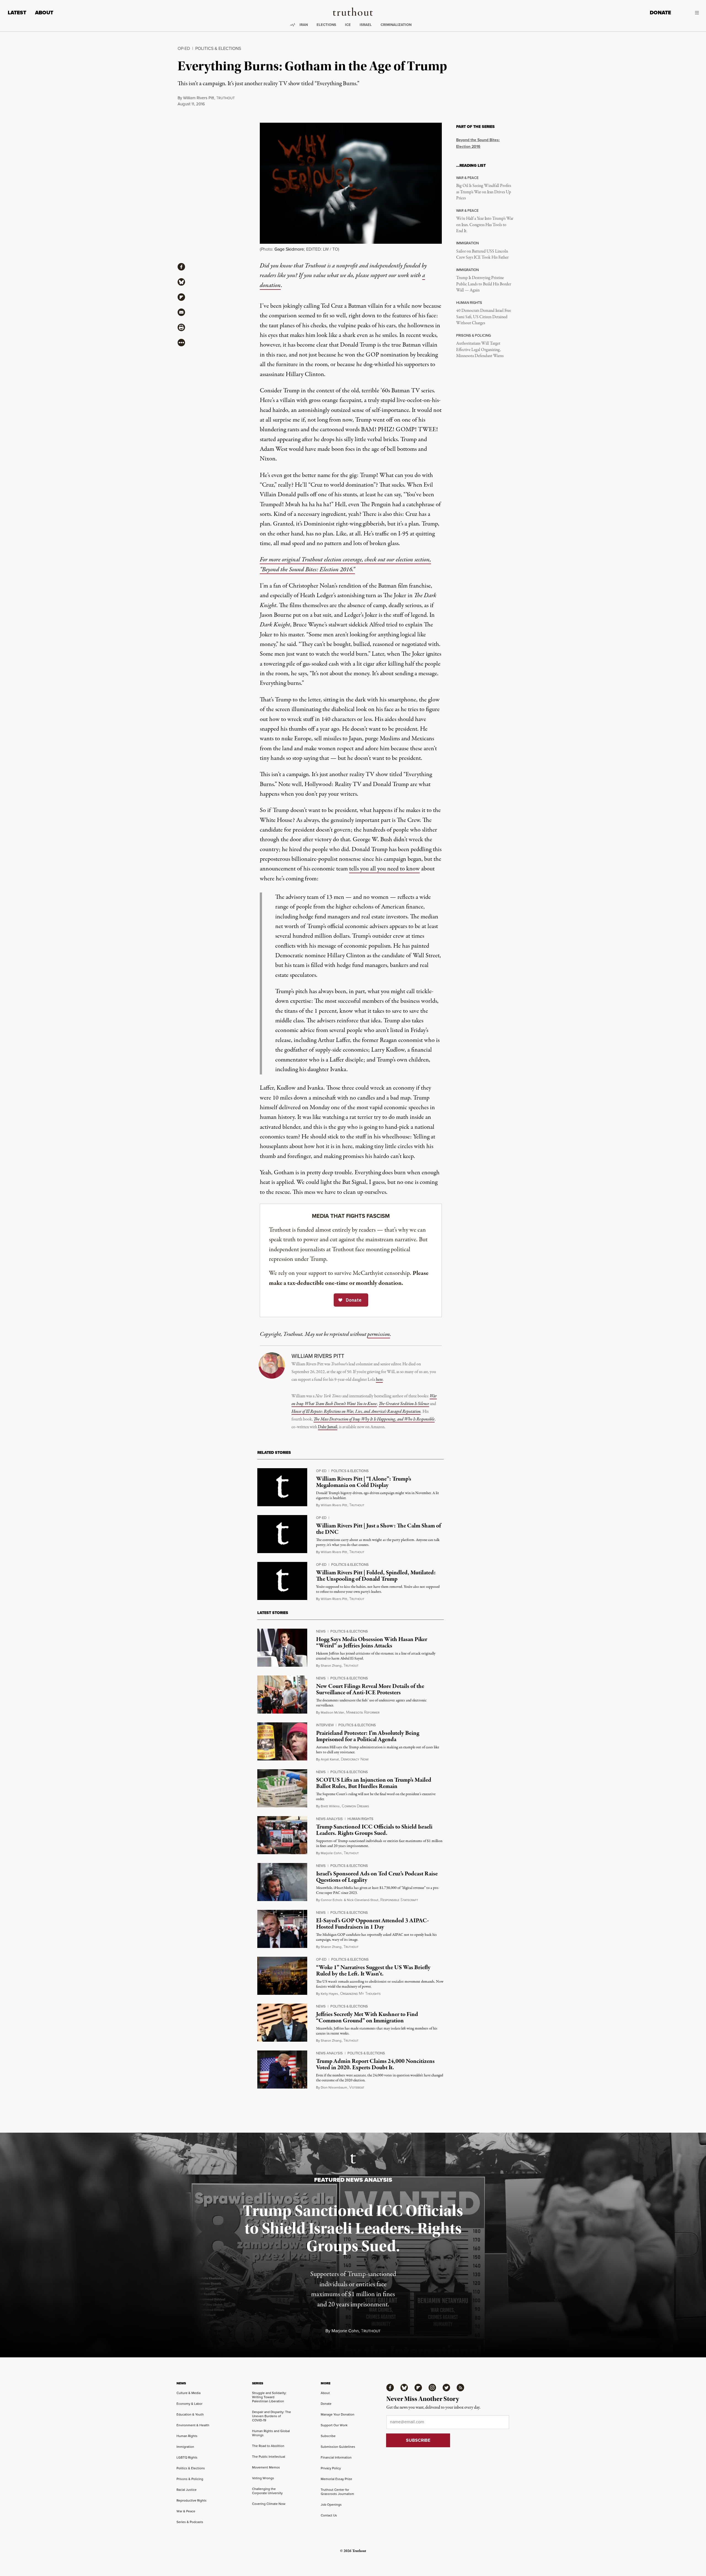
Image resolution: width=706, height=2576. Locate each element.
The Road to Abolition (268, 2446)
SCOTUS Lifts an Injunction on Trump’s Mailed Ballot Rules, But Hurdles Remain (374, 1783)
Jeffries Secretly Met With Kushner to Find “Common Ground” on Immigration (367, 2018)
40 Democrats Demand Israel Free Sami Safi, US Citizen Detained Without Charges (484, 317)
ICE (348, 25)
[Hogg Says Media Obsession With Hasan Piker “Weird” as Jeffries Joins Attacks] (282, 1648)
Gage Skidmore (289, 249)
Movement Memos (266, 2467)
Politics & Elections (218, 48)
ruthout (225, 98)
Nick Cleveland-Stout (363, 1900)
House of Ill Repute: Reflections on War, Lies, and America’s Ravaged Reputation (356, 1412)
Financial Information (336, 2457)
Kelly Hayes (329, 1994)
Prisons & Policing (190, 2479)
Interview (325, 1725)
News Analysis (329, 1819)
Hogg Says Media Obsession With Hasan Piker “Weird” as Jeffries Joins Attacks (372, 1643)
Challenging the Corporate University (267, 2491)
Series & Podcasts (190, 2522)
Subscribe (328, 2436)
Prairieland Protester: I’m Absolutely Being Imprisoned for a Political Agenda (368, 1736)
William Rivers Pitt (199, 98)
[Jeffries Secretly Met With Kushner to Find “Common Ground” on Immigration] (282, 2023)
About (44, 13)
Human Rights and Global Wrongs (271, 2433)
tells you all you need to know (384, 869)
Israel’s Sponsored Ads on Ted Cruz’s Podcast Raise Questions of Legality (377, 1877)
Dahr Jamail (328, 1427)
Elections (326, 25)
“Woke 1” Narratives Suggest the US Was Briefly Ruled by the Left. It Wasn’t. (373, 1971)
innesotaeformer (363, 1712)
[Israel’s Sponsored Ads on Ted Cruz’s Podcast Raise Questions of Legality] (282, 1882)
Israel (366, 25)
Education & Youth (190, 2414)
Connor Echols (332, 1900)
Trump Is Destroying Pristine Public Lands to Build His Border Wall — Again (484, 284)
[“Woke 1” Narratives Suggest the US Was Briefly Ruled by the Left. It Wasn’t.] (282, 1976)
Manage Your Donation (338, 2414)
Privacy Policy (331, 2468)
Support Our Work (334, 2425)
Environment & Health (193, 2425)
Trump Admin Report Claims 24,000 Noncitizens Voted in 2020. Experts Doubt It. (375, 2064)
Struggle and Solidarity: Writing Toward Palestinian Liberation (269, 2397)
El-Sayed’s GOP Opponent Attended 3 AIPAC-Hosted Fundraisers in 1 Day (372, 1924)
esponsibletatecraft (399, 1900)
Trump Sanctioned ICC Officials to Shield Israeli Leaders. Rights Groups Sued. (374, 1830)
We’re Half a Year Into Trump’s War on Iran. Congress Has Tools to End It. (485, 225)
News (321, 1631)
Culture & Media (188, 2393)
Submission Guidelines (338, 2447)
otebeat (357, 2087)
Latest (17, 13)
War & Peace (186, 2511)
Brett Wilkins (330, 1806)
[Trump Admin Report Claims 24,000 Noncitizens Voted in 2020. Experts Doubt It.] (282, 2070)
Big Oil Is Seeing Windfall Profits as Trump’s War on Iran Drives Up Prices (484, 192)
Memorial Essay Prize (336, 2479)
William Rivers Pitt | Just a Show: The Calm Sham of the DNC (379, 1529)
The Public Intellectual (269, 2456)
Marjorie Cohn (331, 1853)
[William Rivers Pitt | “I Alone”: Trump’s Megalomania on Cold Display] (282, 1487)
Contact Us (329, 2515)
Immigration (185, 2447)
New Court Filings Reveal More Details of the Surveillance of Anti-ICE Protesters (370, 1689)
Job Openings (331, 2504)
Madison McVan (332, 1712)
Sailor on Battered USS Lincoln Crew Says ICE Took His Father (482, 254)
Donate (660, 13)
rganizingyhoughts (360, 1994)
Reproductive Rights (192, 2500)
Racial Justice (187, 2490)
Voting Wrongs (263, 2478)
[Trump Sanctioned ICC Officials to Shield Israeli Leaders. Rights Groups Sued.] (282, 1835)
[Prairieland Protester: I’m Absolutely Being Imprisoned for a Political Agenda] (282, 1741)
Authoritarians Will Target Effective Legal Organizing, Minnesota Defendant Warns (480, 350)
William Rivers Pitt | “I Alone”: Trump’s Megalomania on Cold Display (364, 1482)
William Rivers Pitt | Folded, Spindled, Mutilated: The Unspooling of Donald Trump (376, 1576)
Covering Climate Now (269, 2504)
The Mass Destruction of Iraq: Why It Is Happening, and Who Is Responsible (374, 1419)
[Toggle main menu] (689, 13)
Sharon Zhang (331, 1665)
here (379, 1380)
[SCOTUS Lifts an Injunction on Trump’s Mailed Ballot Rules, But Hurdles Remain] (282, 1788)
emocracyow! (355, 1759)
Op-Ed (184, 48)
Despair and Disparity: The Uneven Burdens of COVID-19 (272, 2416)
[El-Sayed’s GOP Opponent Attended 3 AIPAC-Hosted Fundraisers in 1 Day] (282, 1929)
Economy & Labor (189, 2404)
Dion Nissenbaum (334, 2087)
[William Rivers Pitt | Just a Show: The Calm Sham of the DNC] (282, 1534)
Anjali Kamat (330, 1759)
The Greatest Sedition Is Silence (404, 1404)
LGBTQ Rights (187, 2457)
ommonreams (355, 1806)
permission (379, 1334)
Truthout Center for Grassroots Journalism (337, 2492)
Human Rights (360, 1819)
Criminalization (396, 25)
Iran (304, 25)
